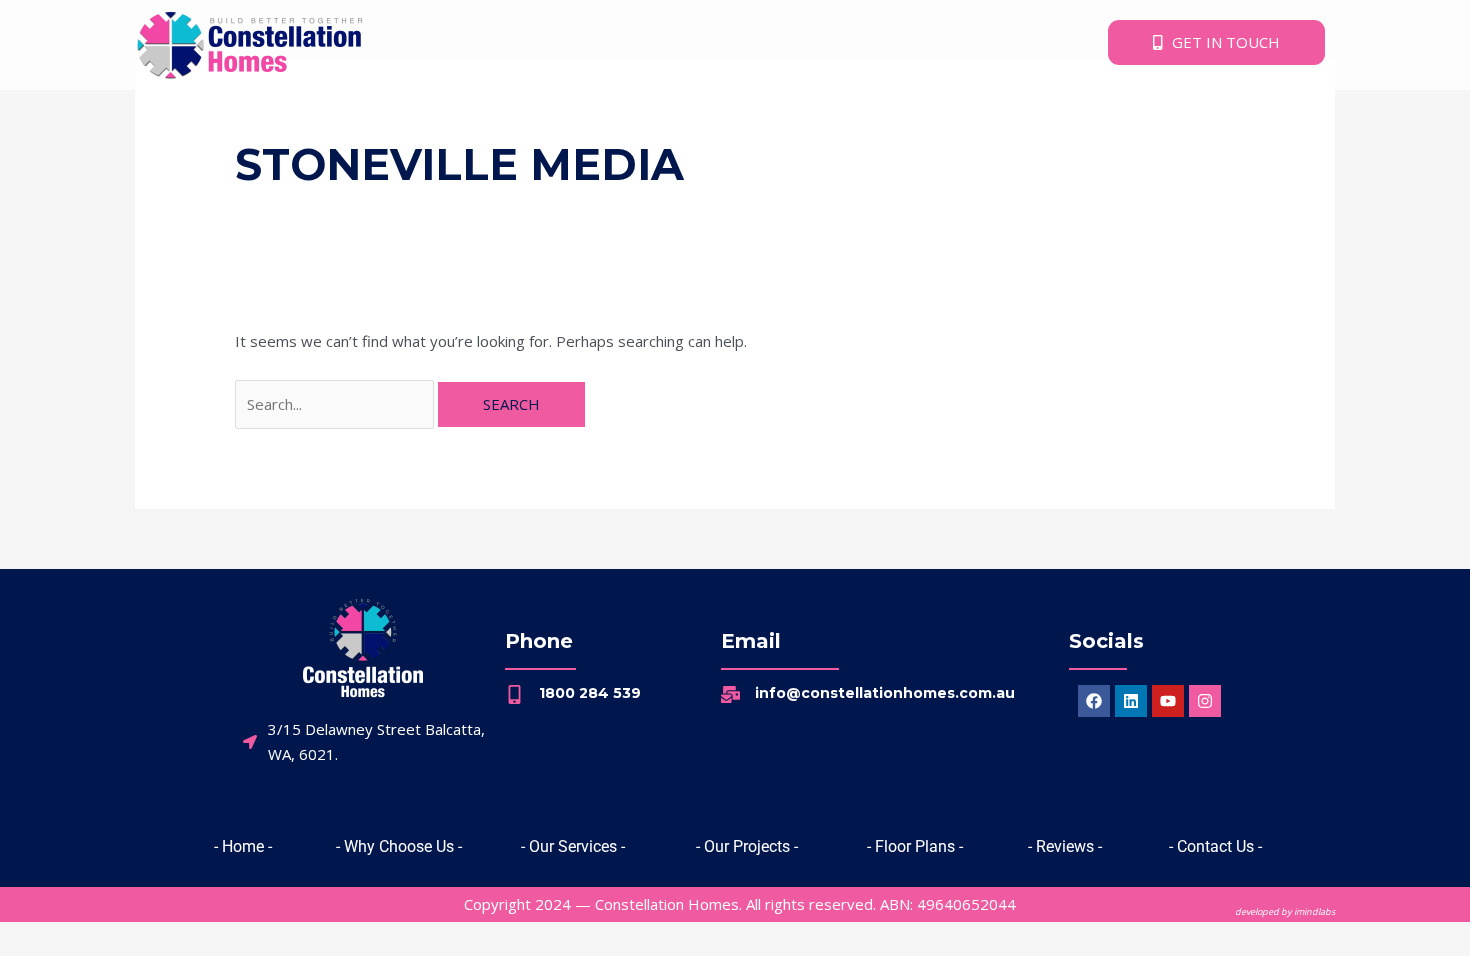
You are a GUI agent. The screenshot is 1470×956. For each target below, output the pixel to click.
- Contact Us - (1215, 846)
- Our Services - (573, 846)
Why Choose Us (284, 118)
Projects (546, 118)
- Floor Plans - (915, 846)
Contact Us (890, 118)
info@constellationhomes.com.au (885, 693)
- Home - (243, 846)
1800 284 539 (590, 693)
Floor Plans (668, 118)
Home (172, 118)
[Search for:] (336, 404)
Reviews (789, 118)
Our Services (420, 118)
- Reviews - (1065, 846)
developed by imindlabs (1285, 911)
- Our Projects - (747, 846)
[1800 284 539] (514, 694)
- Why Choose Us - (399, 846)
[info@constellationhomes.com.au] (730, 694)
